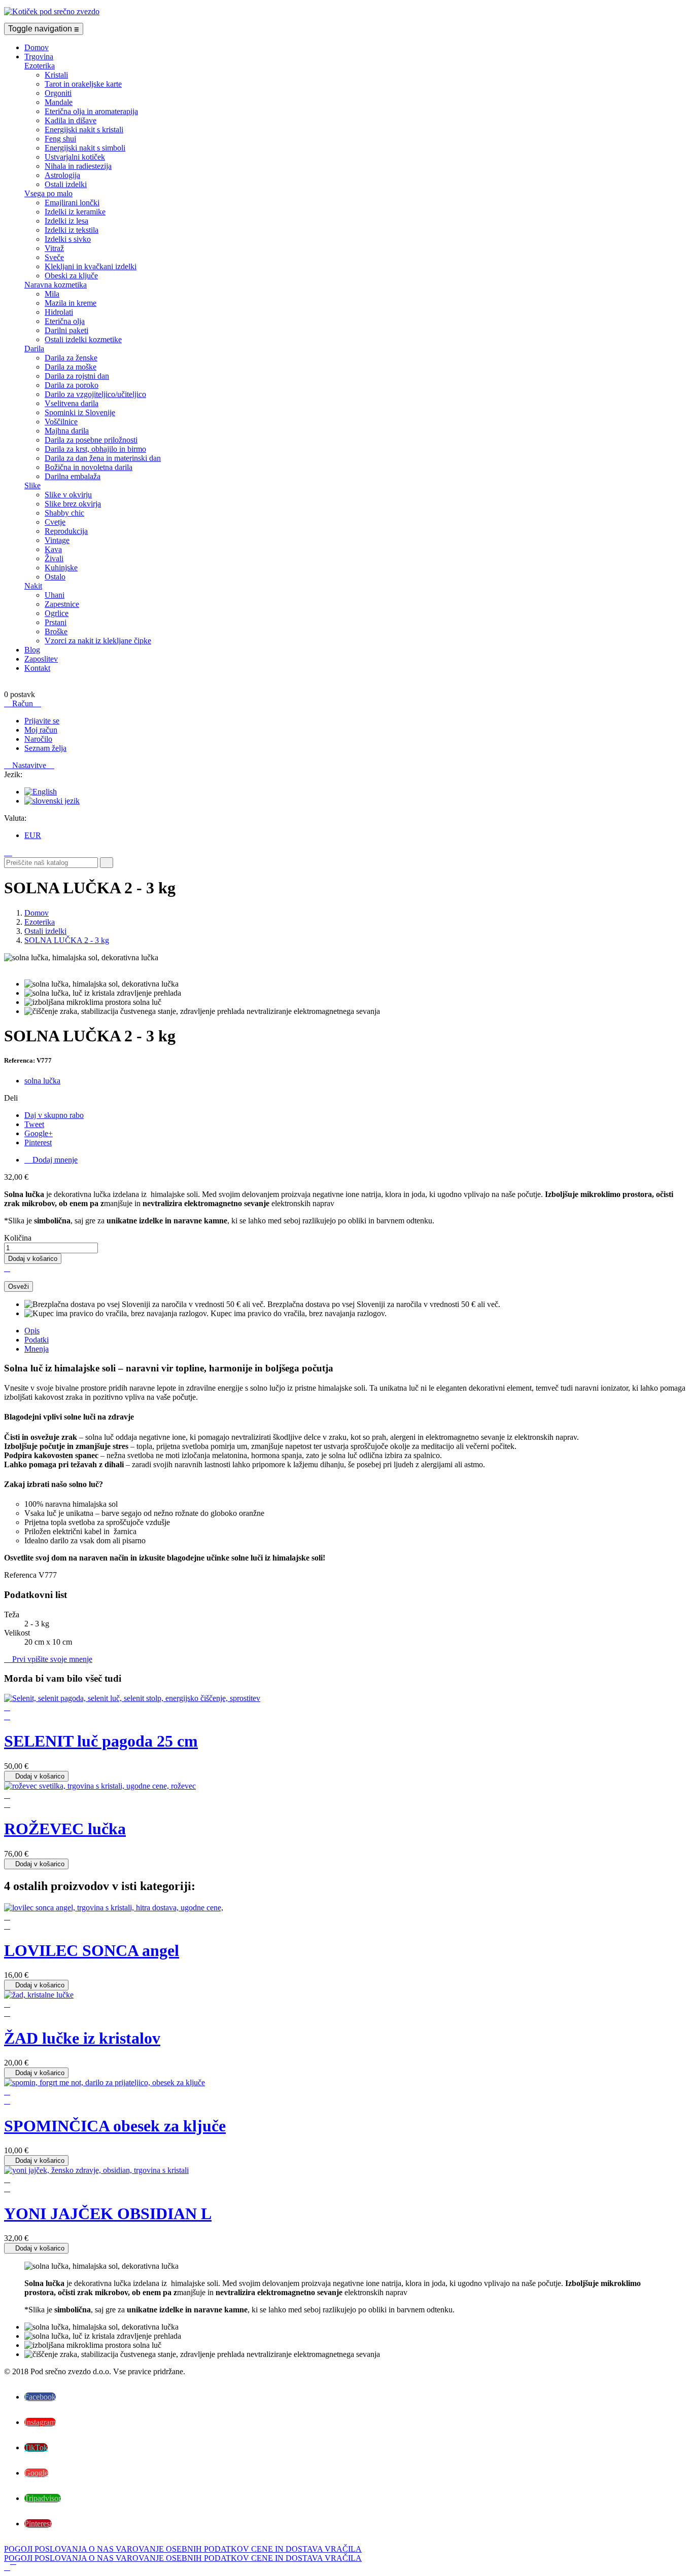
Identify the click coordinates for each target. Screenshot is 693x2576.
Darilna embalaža (73, 476)
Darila (34, 349)
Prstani (56, 622)
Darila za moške (71, 367)
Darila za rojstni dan (77, 376)
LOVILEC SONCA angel (92, 1950)
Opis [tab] (32, 1331)
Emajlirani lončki (72, 203)
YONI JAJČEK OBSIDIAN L (108, 2214)
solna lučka (42, 1081)
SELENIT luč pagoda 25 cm (101, 1741)
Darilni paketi (66, 330)
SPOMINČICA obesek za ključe (115, 2126)
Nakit (33, 586)
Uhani (55, 595)
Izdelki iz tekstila (72, 230)
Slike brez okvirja (73, 504)
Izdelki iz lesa (66, 221)
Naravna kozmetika (56, 285)
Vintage (57, 540)
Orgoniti (58, 93)
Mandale (59, 102)
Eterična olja (65, 321)
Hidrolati (59, 312)
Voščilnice (61, 422)
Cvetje (55, 522)
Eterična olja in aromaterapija (91, 111)
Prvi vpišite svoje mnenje (48, 1659)
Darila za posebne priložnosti (91, 440)
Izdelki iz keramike (75, 212)
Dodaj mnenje (51, 1160)
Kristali (56, 75)
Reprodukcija (66, 531)
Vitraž (54, 248)
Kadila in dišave (71, 120)
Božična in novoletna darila (89, 467)
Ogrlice (57, 613)
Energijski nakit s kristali (84, 130)
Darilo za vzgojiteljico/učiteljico (95, 394)
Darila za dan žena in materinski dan (103, 458)
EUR (33, 835)
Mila (52, 294)
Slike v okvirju (68, 495)
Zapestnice (62, 604)
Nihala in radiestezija (78, 166)
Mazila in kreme (71, 303)
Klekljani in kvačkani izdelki (91, 266)
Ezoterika (40, 66)
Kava (53, 549)
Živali (54, 558)
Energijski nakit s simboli (85, 148)
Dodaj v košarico (33, 1259)
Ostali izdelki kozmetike (83, 339)
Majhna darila (67, 431)
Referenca (21, 1575)
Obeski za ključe (71, 276)
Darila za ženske (71, 358)
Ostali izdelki (66, 184)
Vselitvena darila (72, 403)
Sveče (54, 257)
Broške (56, 631)
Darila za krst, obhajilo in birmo (95, 449)
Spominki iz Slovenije (80, 412)
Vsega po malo (48, 193)
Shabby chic (64, 513)
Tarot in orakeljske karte (83, 84)
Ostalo (55, 577)
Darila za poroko (72, 385)
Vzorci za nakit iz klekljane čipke (98, 641)
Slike (32, 485)
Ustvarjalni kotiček (75, 157)
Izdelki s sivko (68, 239)
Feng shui (60, 139)
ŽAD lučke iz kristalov (82, 2038)
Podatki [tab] (37, 1340)
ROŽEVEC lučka (65, 1829)
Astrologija (62, 175)
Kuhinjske (61, 568)
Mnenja (37, 1349)
